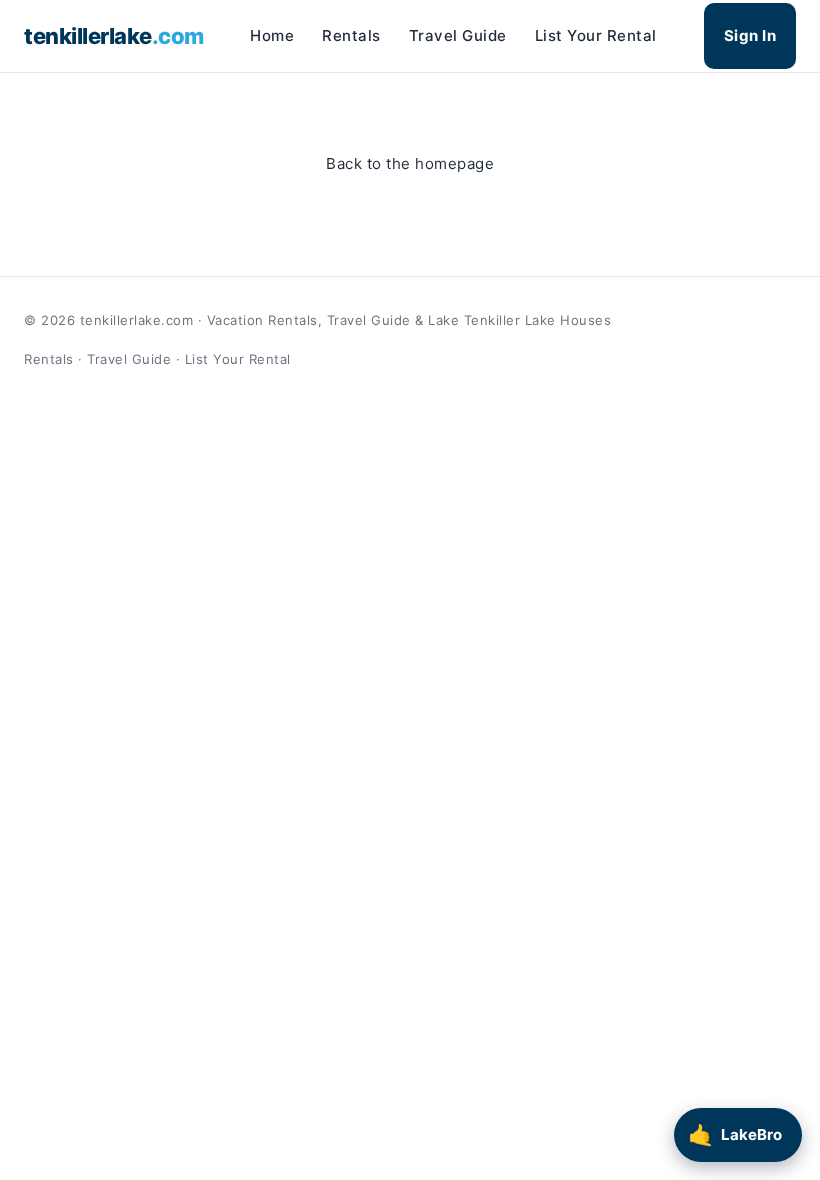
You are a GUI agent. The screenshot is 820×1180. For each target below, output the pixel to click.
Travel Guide (458, 35)
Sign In (750, 35)
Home (272, 35)
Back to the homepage (410, 163)
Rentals (351, 35)
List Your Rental (596, 35)
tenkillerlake (114, 36)
